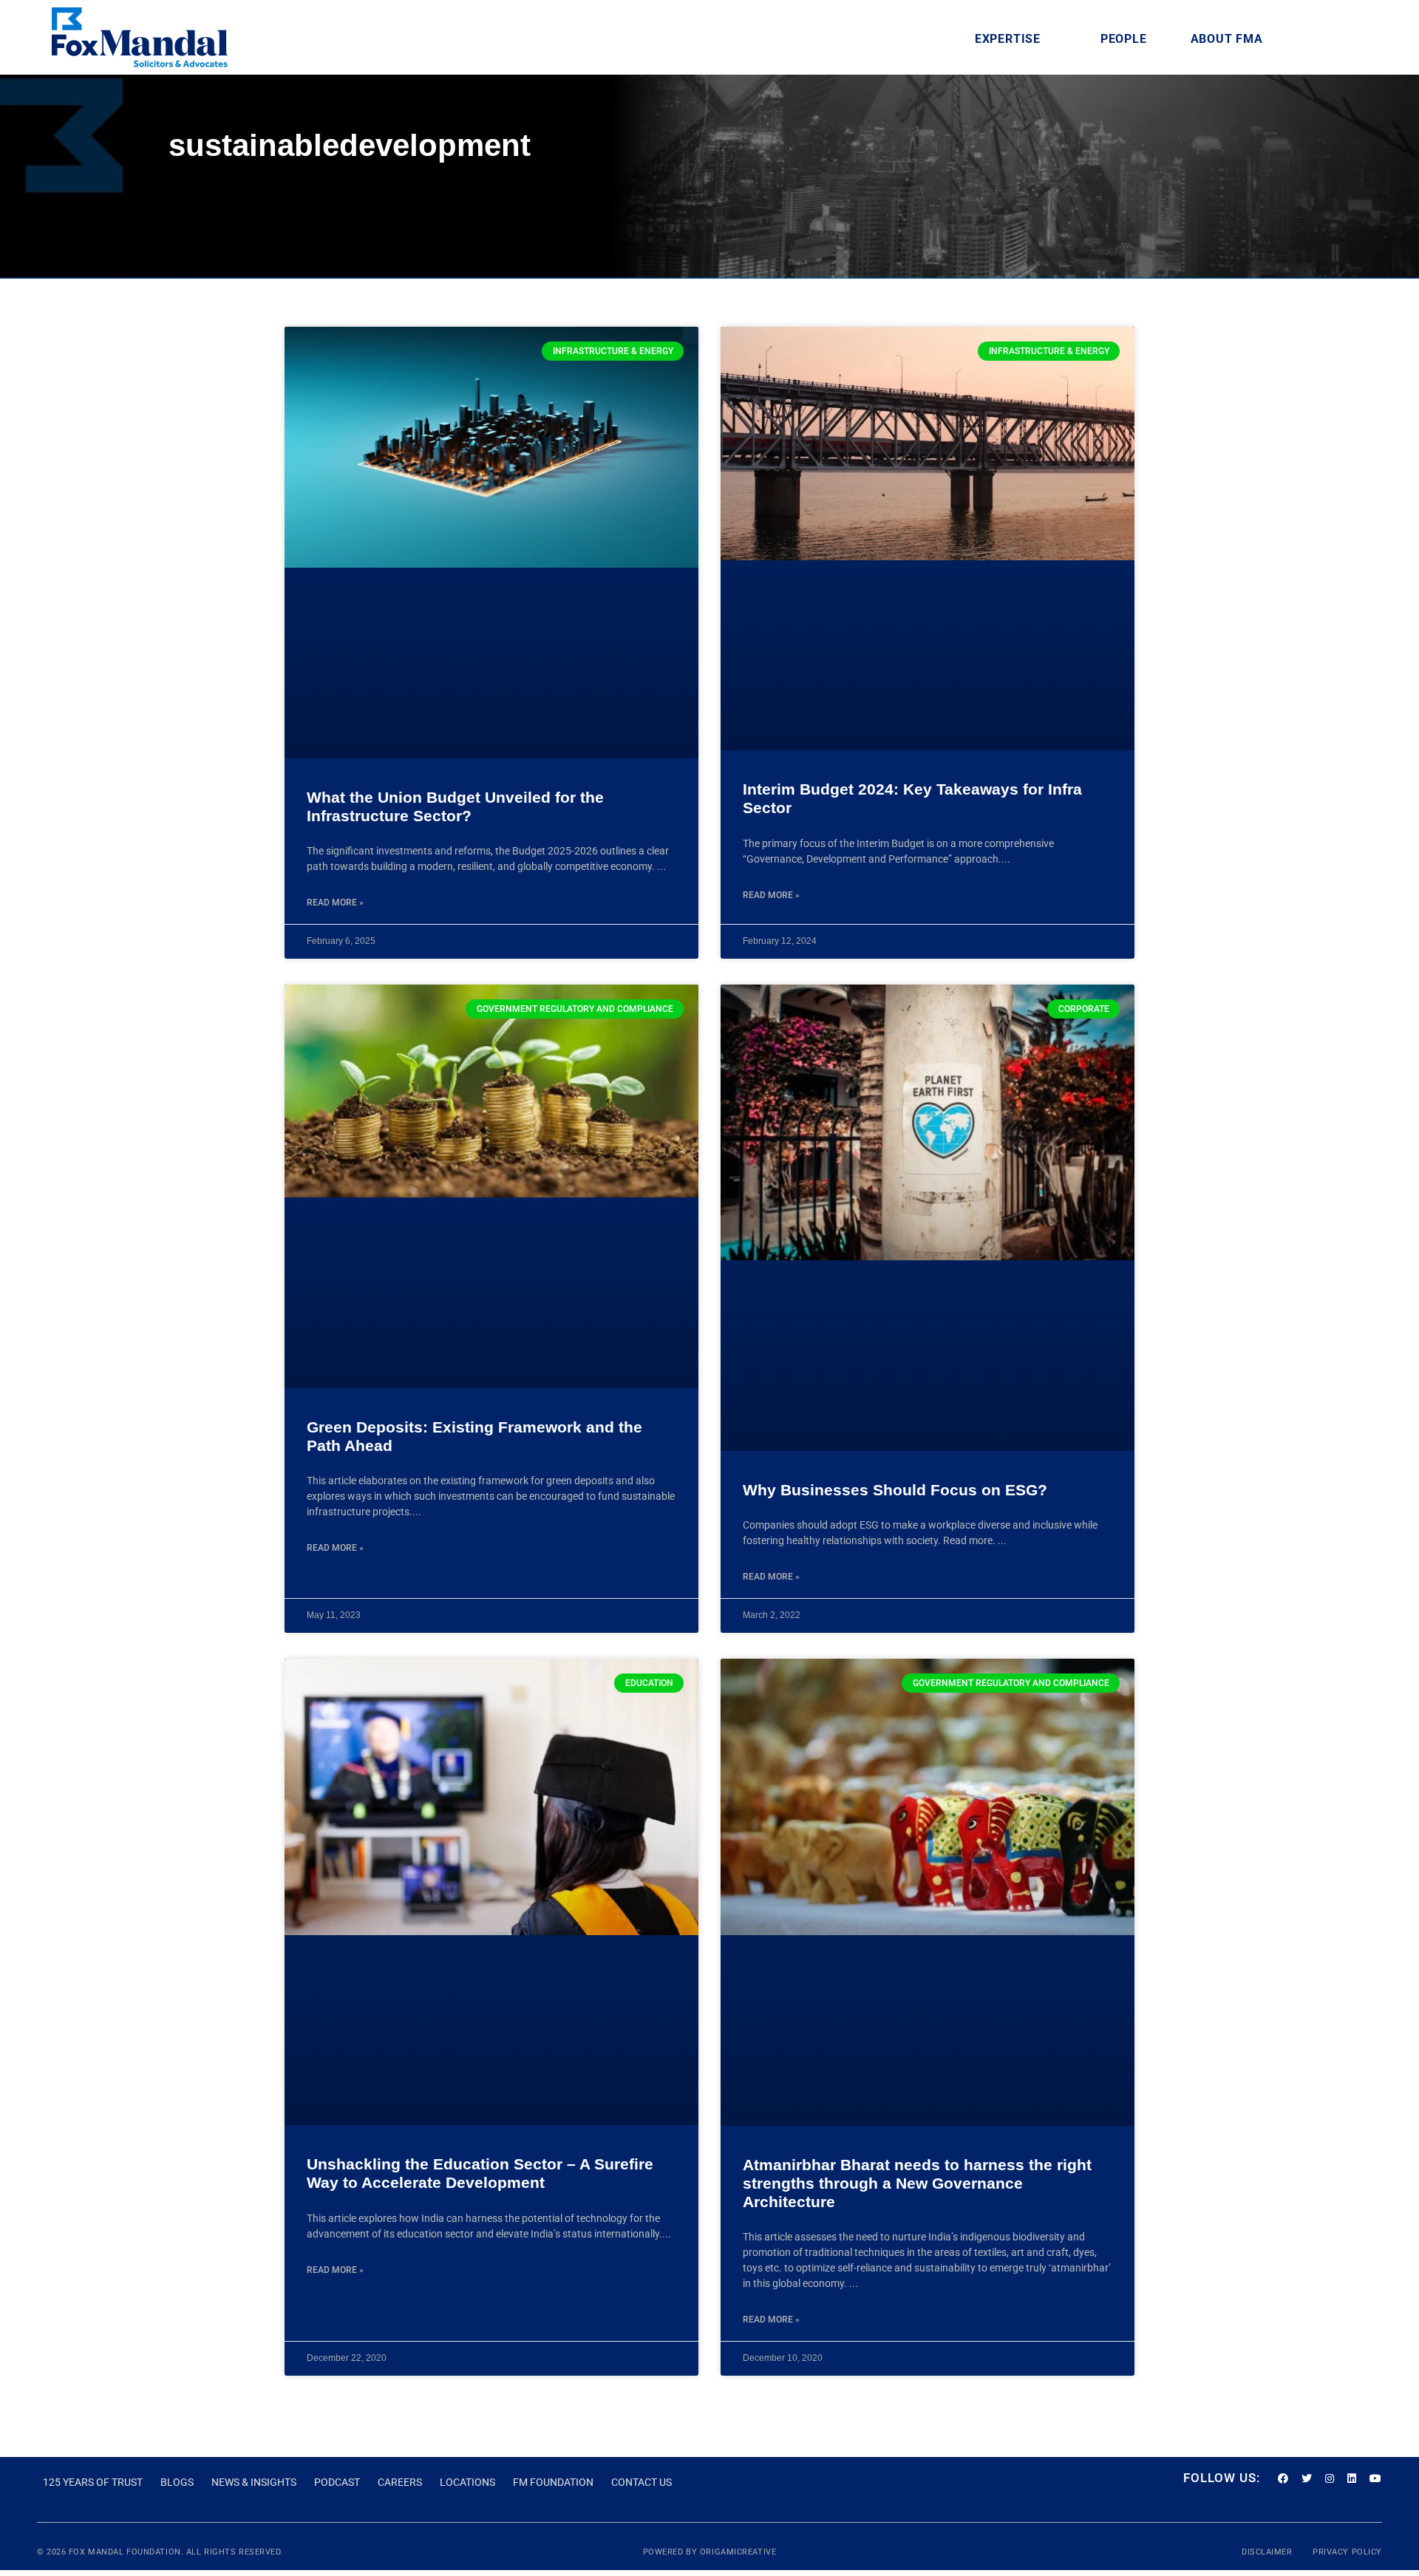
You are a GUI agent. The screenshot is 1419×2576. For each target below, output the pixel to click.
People (1124, 39)
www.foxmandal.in (209, 1931)
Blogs (177, 1722)
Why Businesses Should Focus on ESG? (895, 972)
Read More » (335, 662)
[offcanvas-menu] (1354, 39)
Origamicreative (738, 1792)
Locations (467, 1722)
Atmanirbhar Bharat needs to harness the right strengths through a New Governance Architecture (917, 1423)
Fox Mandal (96, 1792)
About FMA (1227, 39)
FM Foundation (553, 1722)
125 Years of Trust (93, 1722)
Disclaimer (1268, 1792)
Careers (400, 1722)
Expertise (1008, 39)
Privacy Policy (1347, 1792)
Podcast (337, 1722)
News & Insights (254, 1722)
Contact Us (642, 1722)
